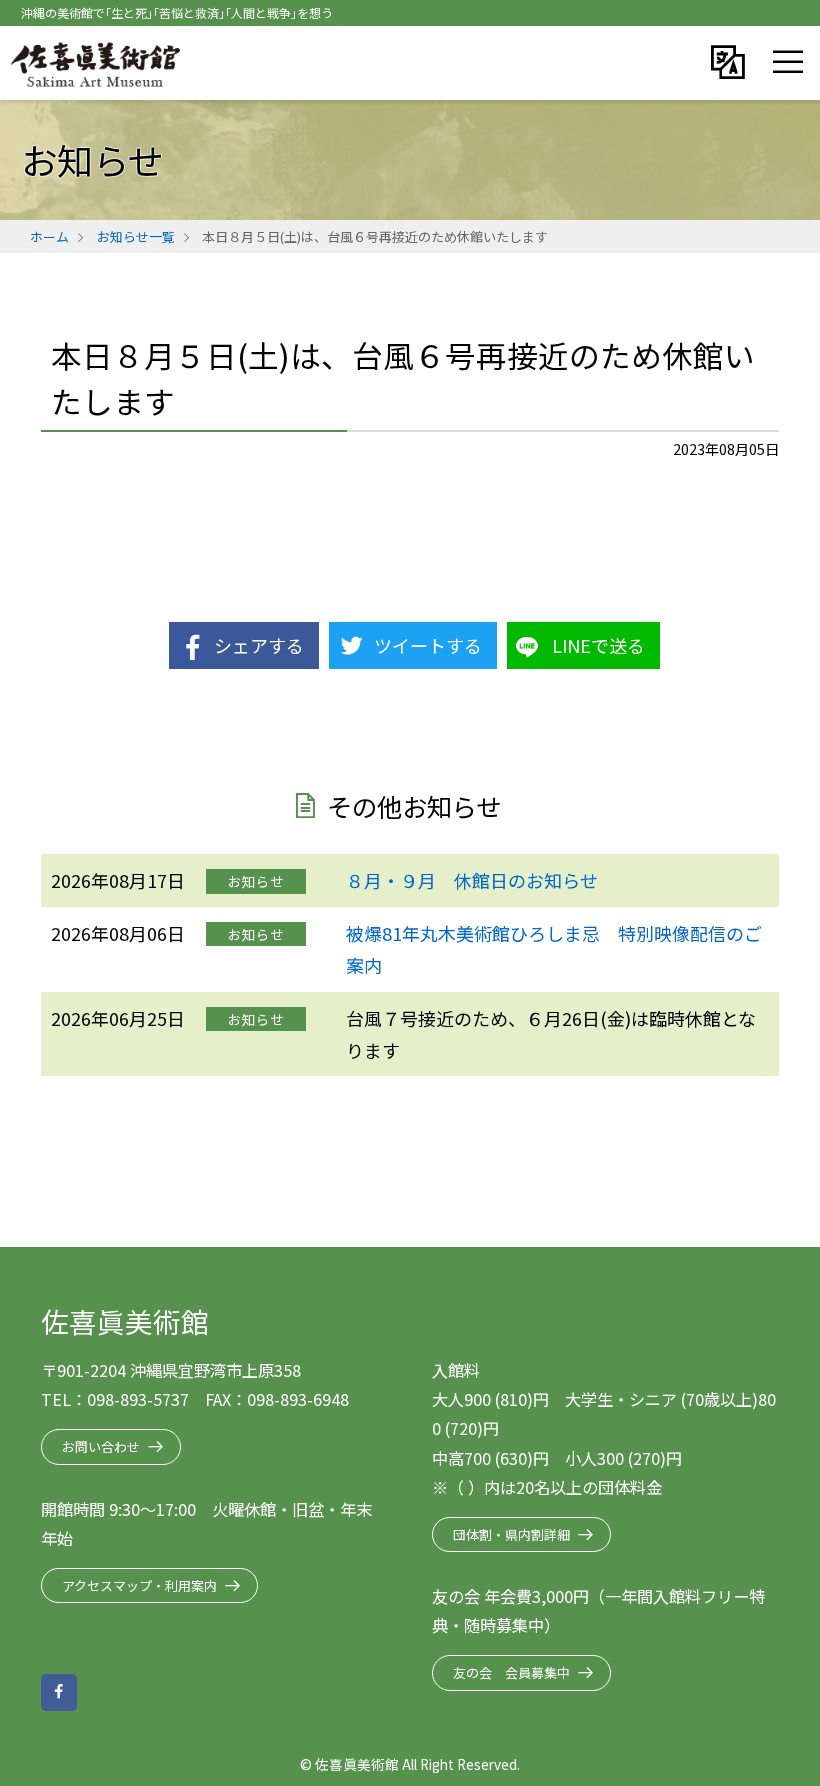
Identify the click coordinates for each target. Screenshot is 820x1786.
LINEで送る (598, 645)
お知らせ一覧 (136, 236)
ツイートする (428, 645)
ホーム (49, 236)
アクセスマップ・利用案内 (139, 1585)
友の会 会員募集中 (511, 1672)
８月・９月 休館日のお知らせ (472, 880)
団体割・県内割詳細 (511, 1534)
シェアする (259, 645)
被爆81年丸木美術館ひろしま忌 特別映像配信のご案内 (554, 949)
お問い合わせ (101, 1446)
